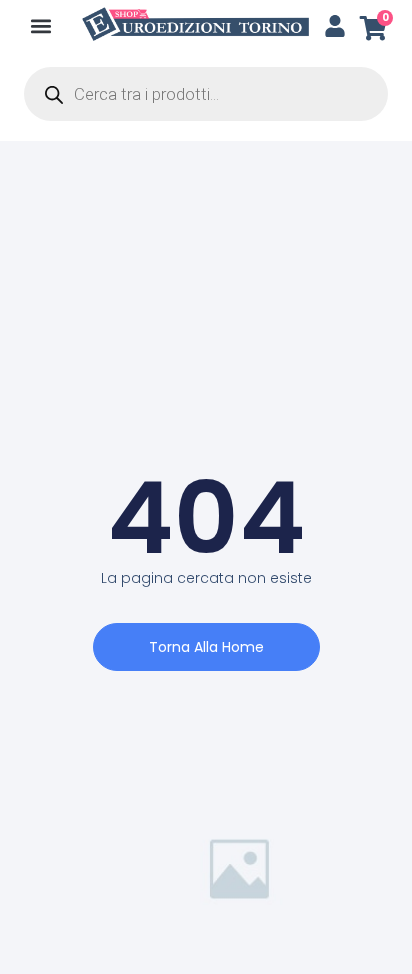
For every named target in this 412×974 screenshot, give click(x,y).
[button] (41, 26)
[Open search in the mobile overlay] (206, 94)
